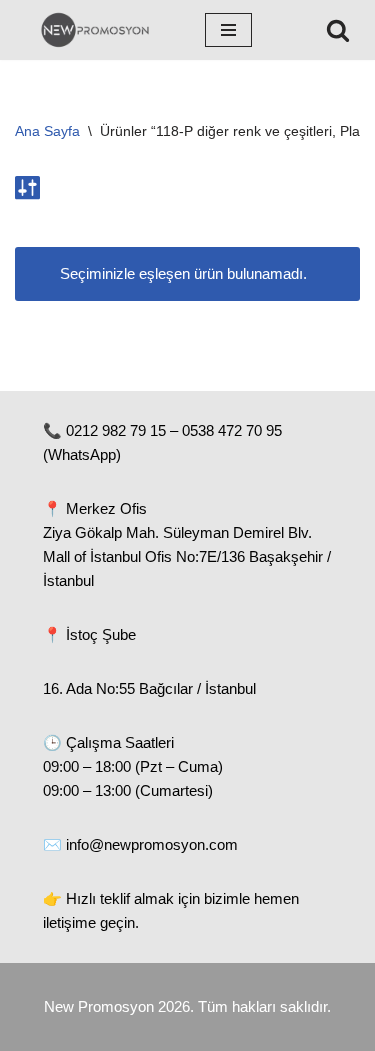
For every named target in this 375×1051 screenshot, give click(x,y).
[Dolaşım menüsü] (228, 30)
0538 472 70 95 (232, 430)
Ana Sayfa (47, 131)
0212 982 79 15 (116, 430)
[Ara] (338, 30)
